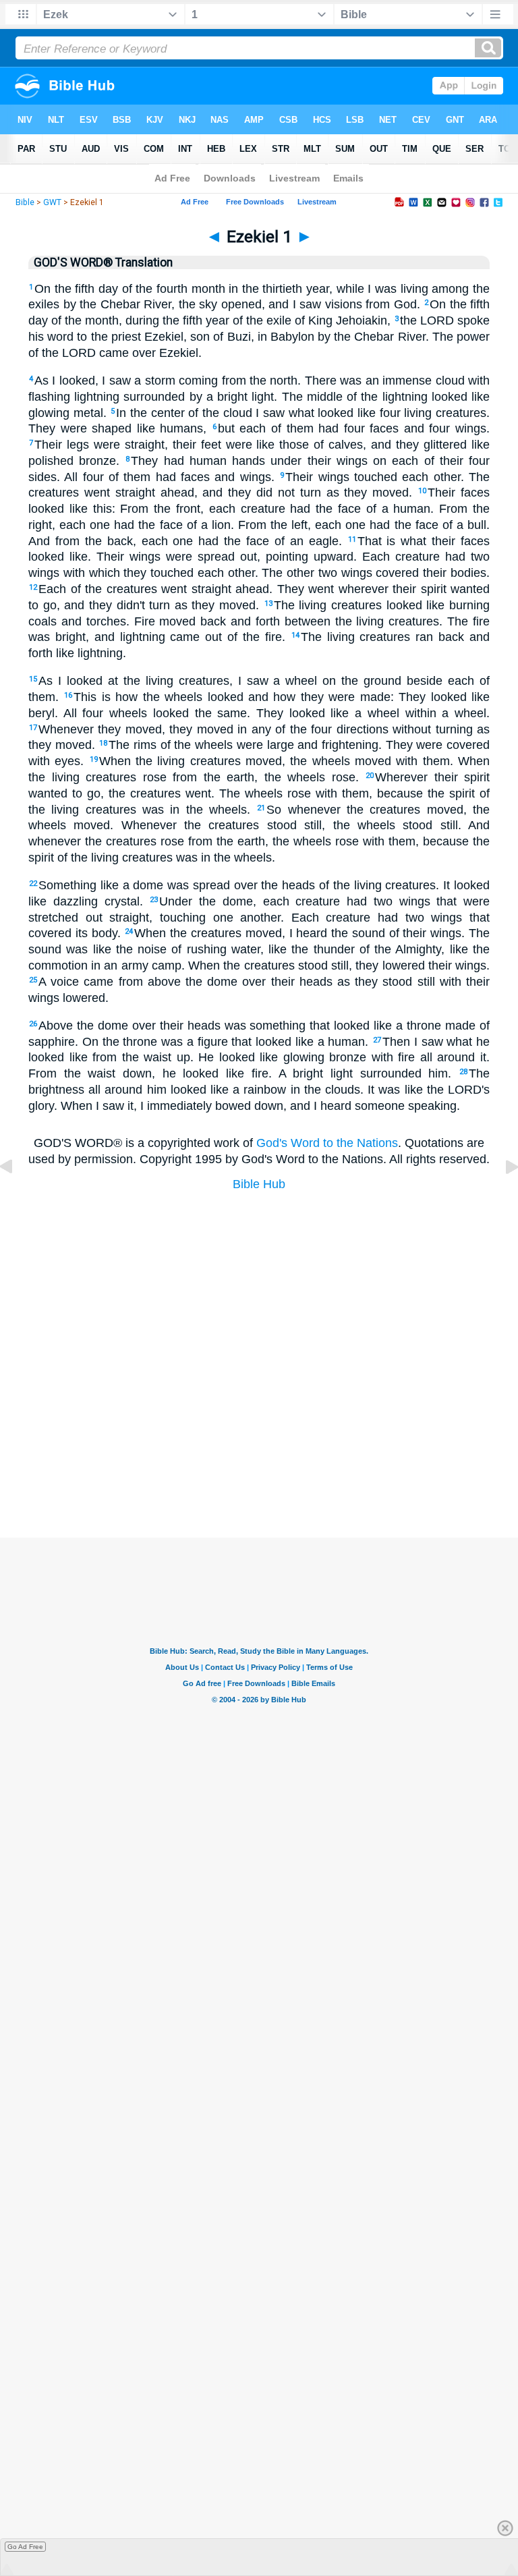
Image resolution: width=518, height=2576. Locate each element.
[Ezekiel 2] (501, 1197)
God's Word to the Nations (327, 1143)
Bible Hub (259, 1184)
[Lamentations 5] (17, 1197)
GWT (52, 202)
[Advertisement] (259, 1470)
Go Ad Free (25, 2547)
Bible (25, 202)
